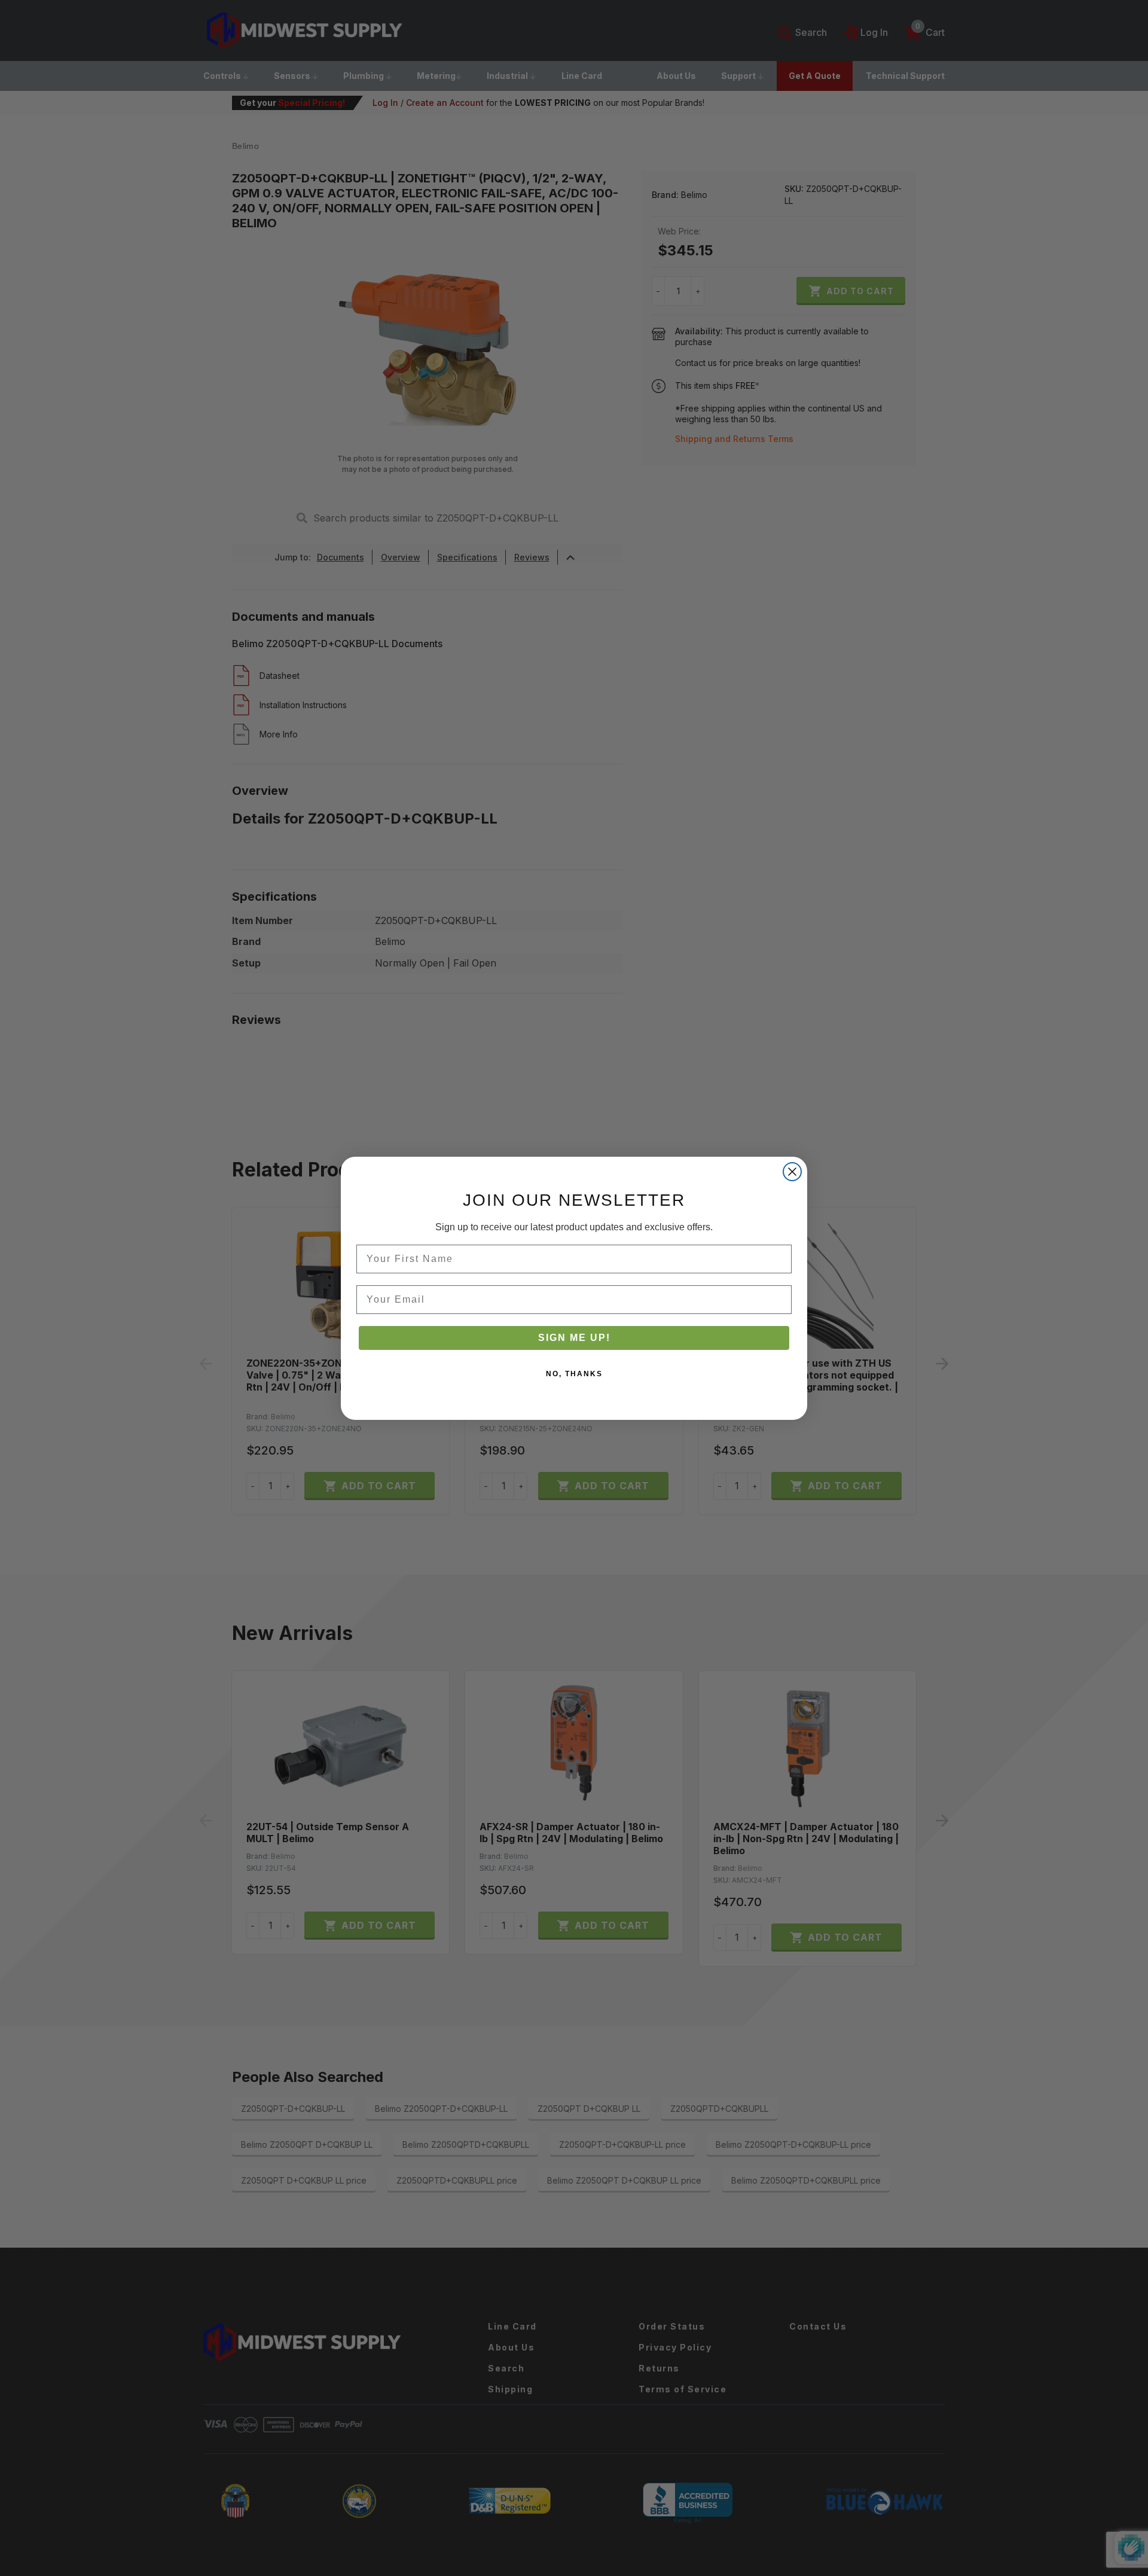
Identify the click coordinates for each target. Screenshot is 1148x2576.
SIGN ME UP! (574, 1338)
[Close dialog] (792, 1172)
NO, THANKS (574, 1374)
